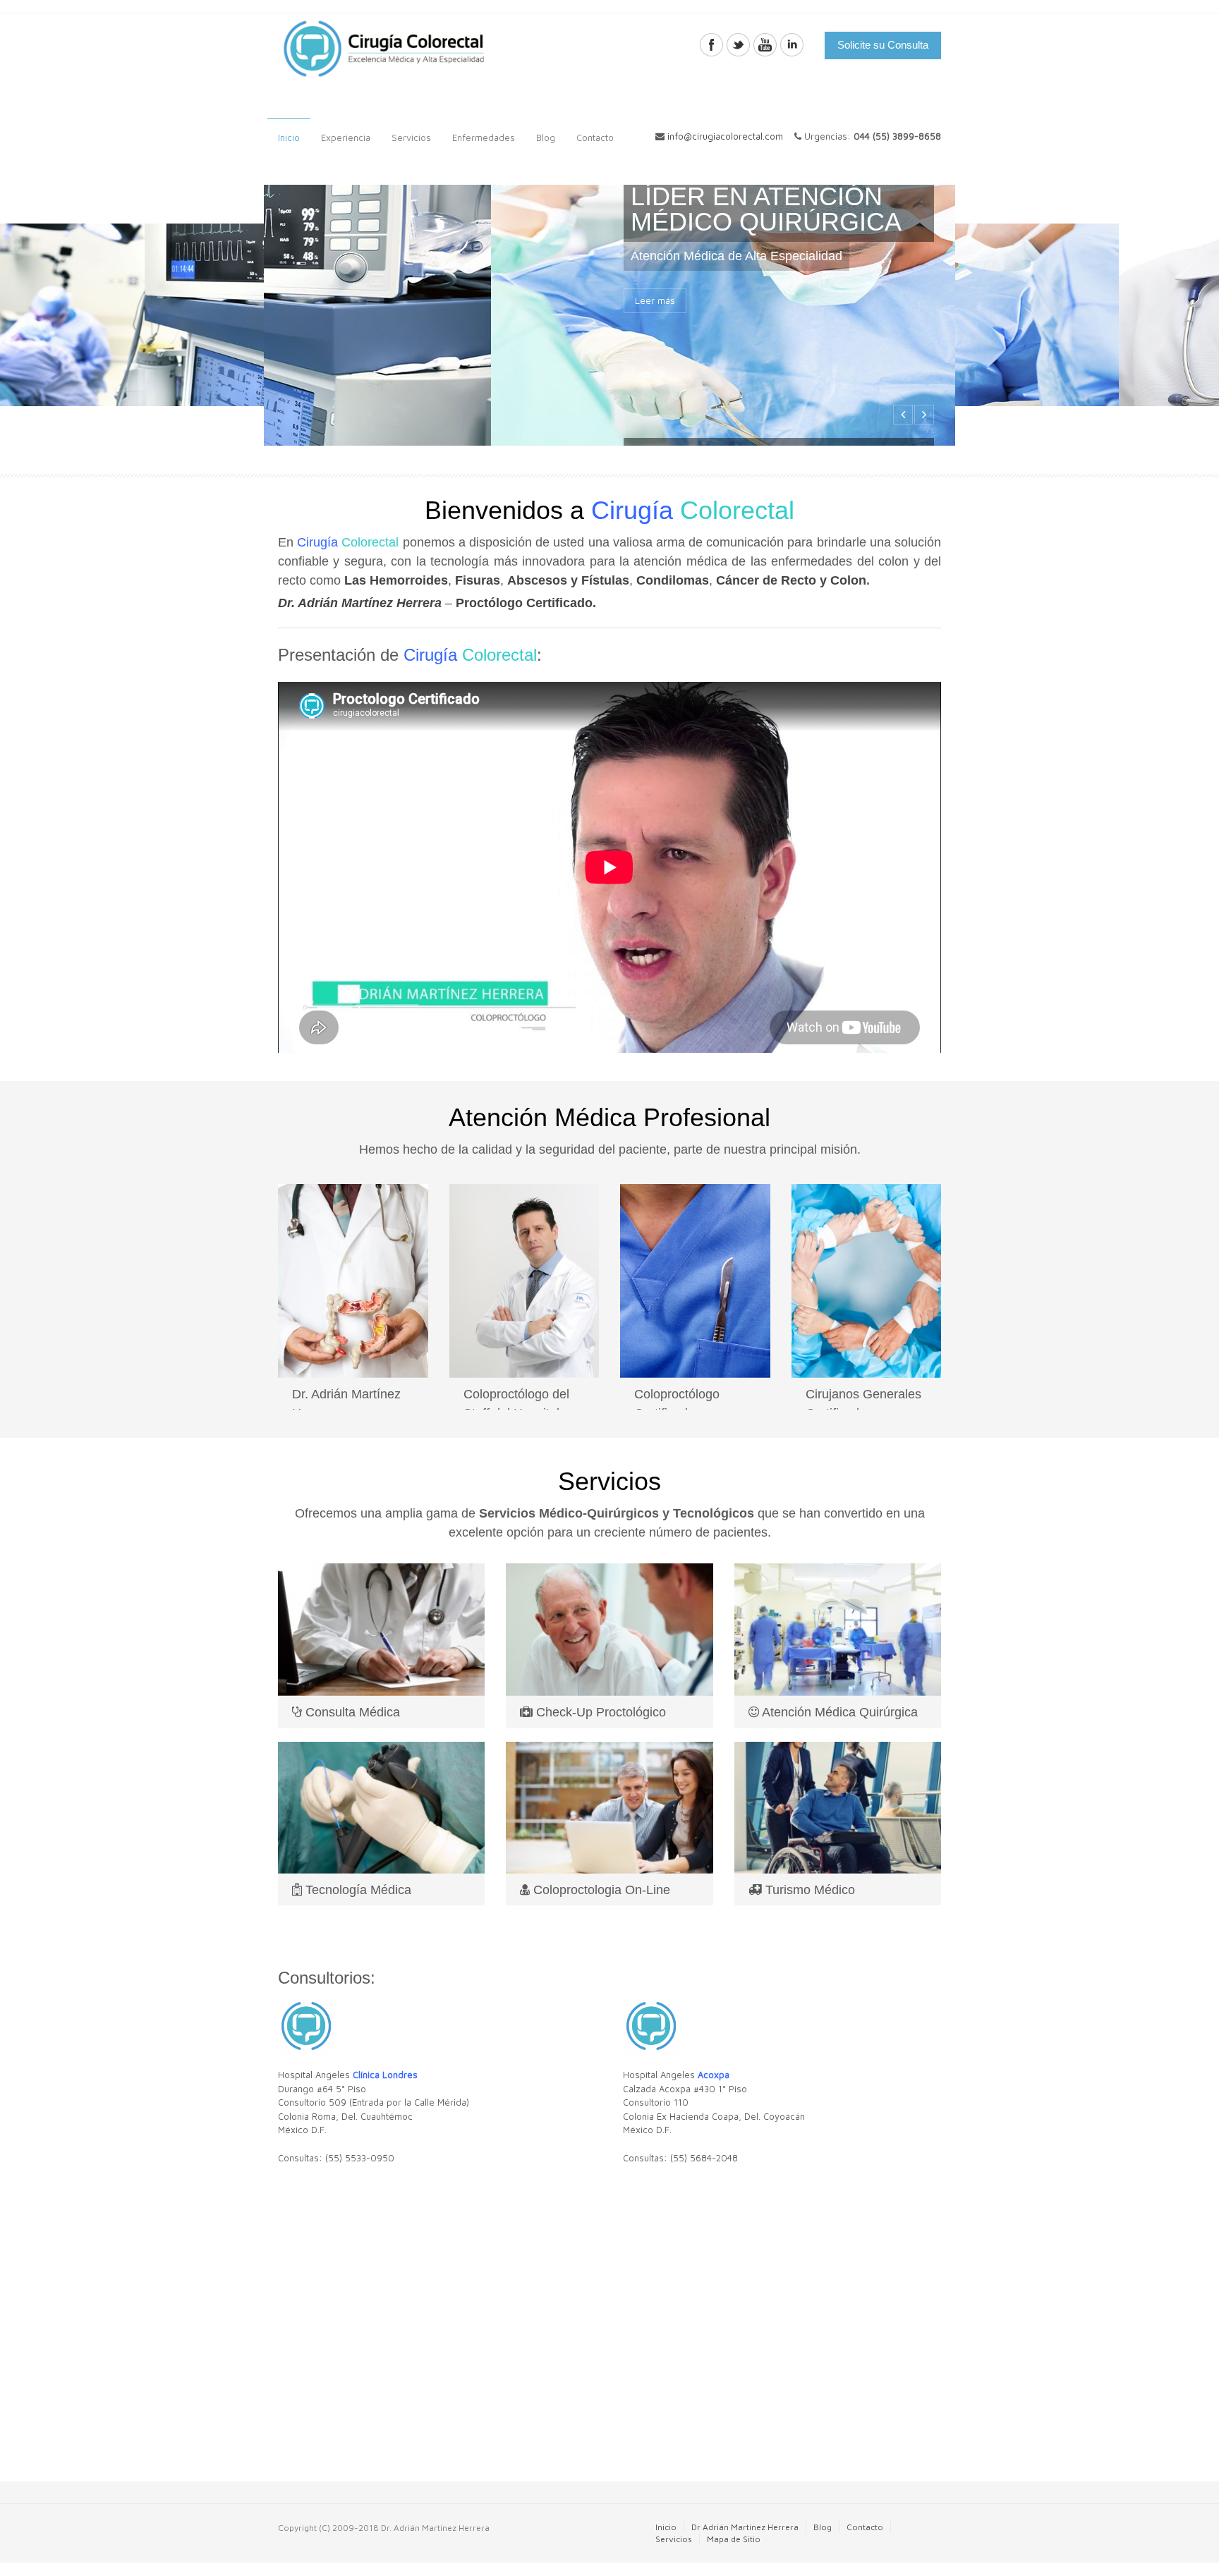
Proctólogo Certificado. (526, 603)
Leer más (655, 372)
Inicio (289, 138)
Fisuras (478, 580)
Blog (546, 138)
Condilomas (673, 580)
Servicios (406, 134)
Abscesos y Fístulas (568, 580)
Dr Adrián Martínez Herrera (745, 2527)
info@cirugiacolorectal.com (725, 136)
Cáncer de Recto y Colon (791, 580)
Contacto (590, 134)
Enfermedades (478, 134)
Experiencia (340, 134)
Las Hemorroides (396, 580)
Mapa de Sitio (734, 2539)
